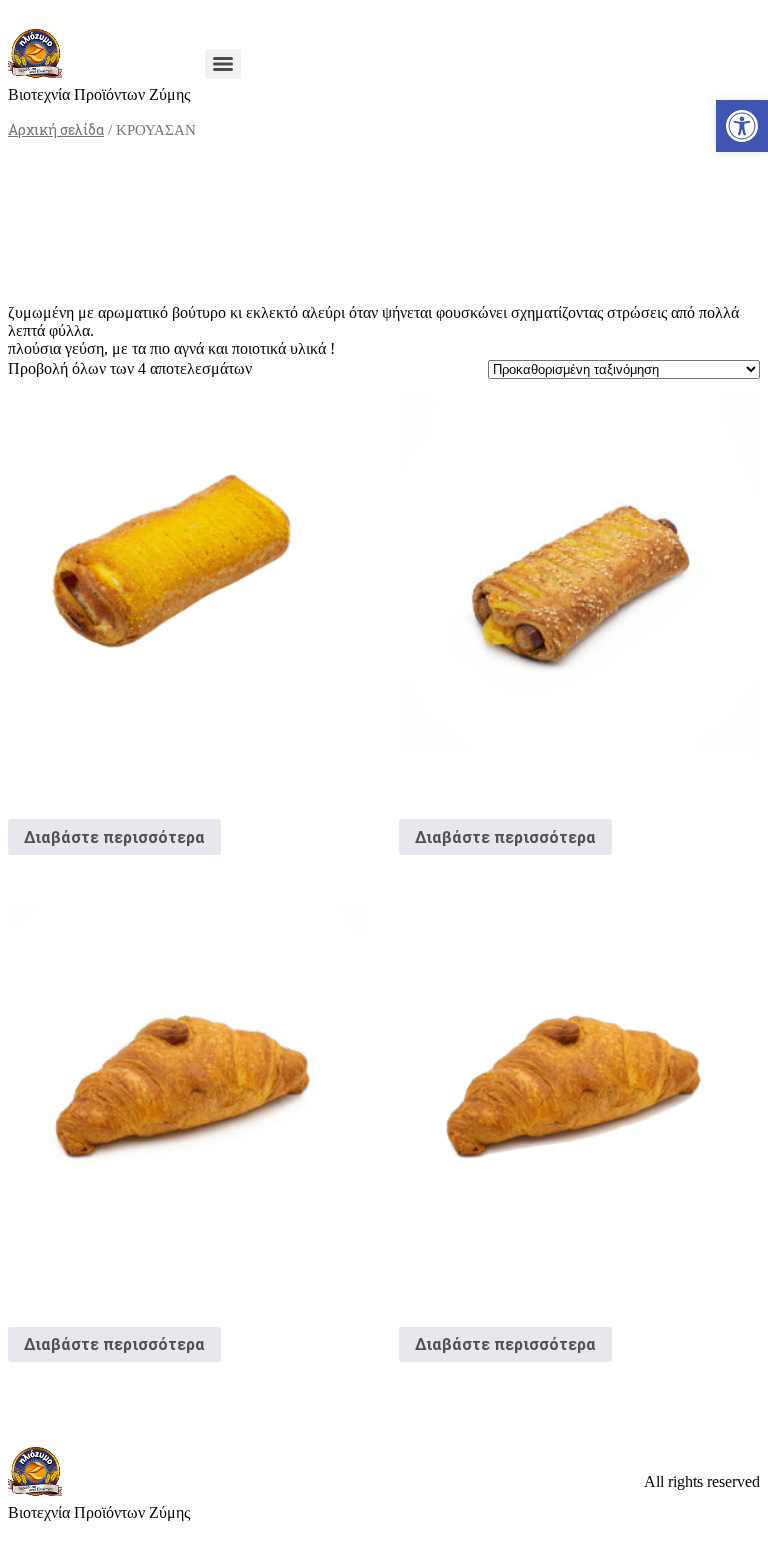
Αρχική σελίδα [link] (56, 129)
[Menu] (223, 64)
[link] (742, 126)
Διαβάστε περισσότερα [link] (114, 836)
